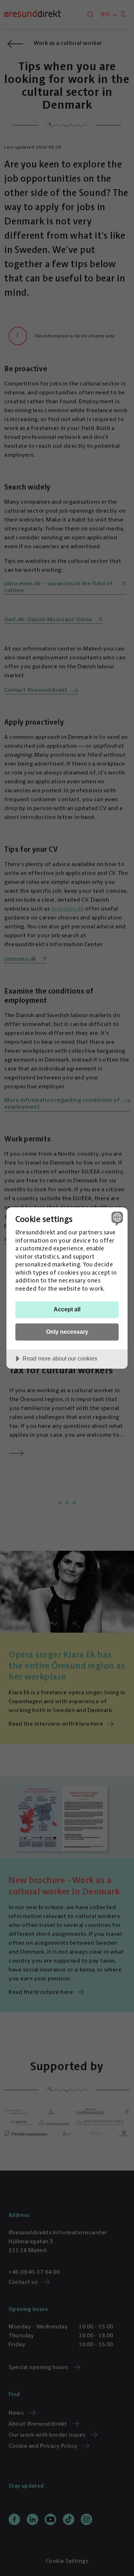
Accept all (67, 1309)
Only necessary (67, 1332)
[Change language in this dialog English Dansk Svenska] (116, 1219)
